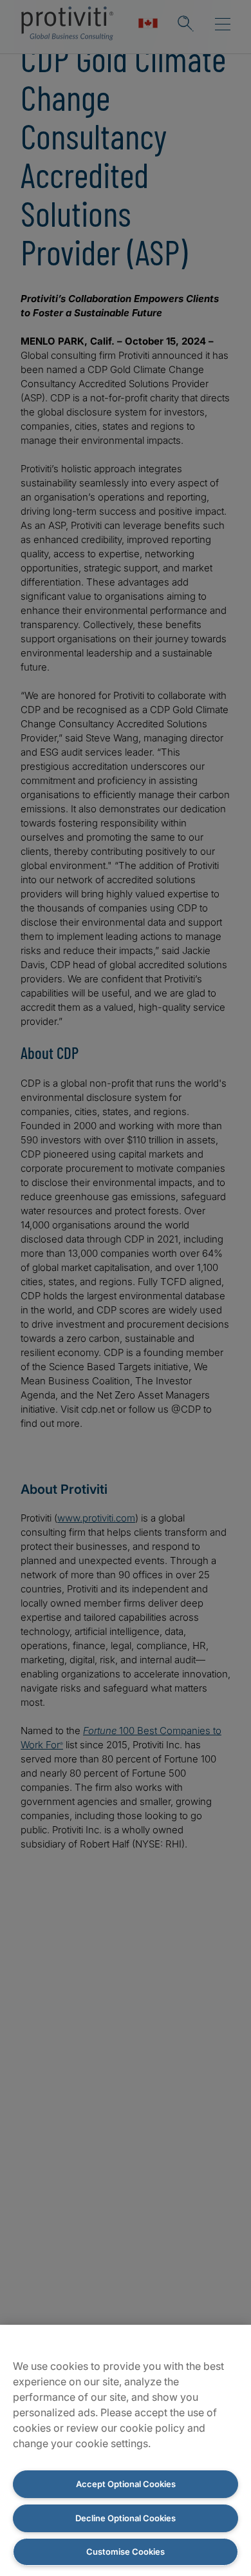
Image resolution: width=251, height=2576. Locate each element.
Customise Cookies (126, 2552)
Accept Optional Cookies (126, 2484)
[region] (126, 2450)
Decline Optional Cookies (126, 2518)
